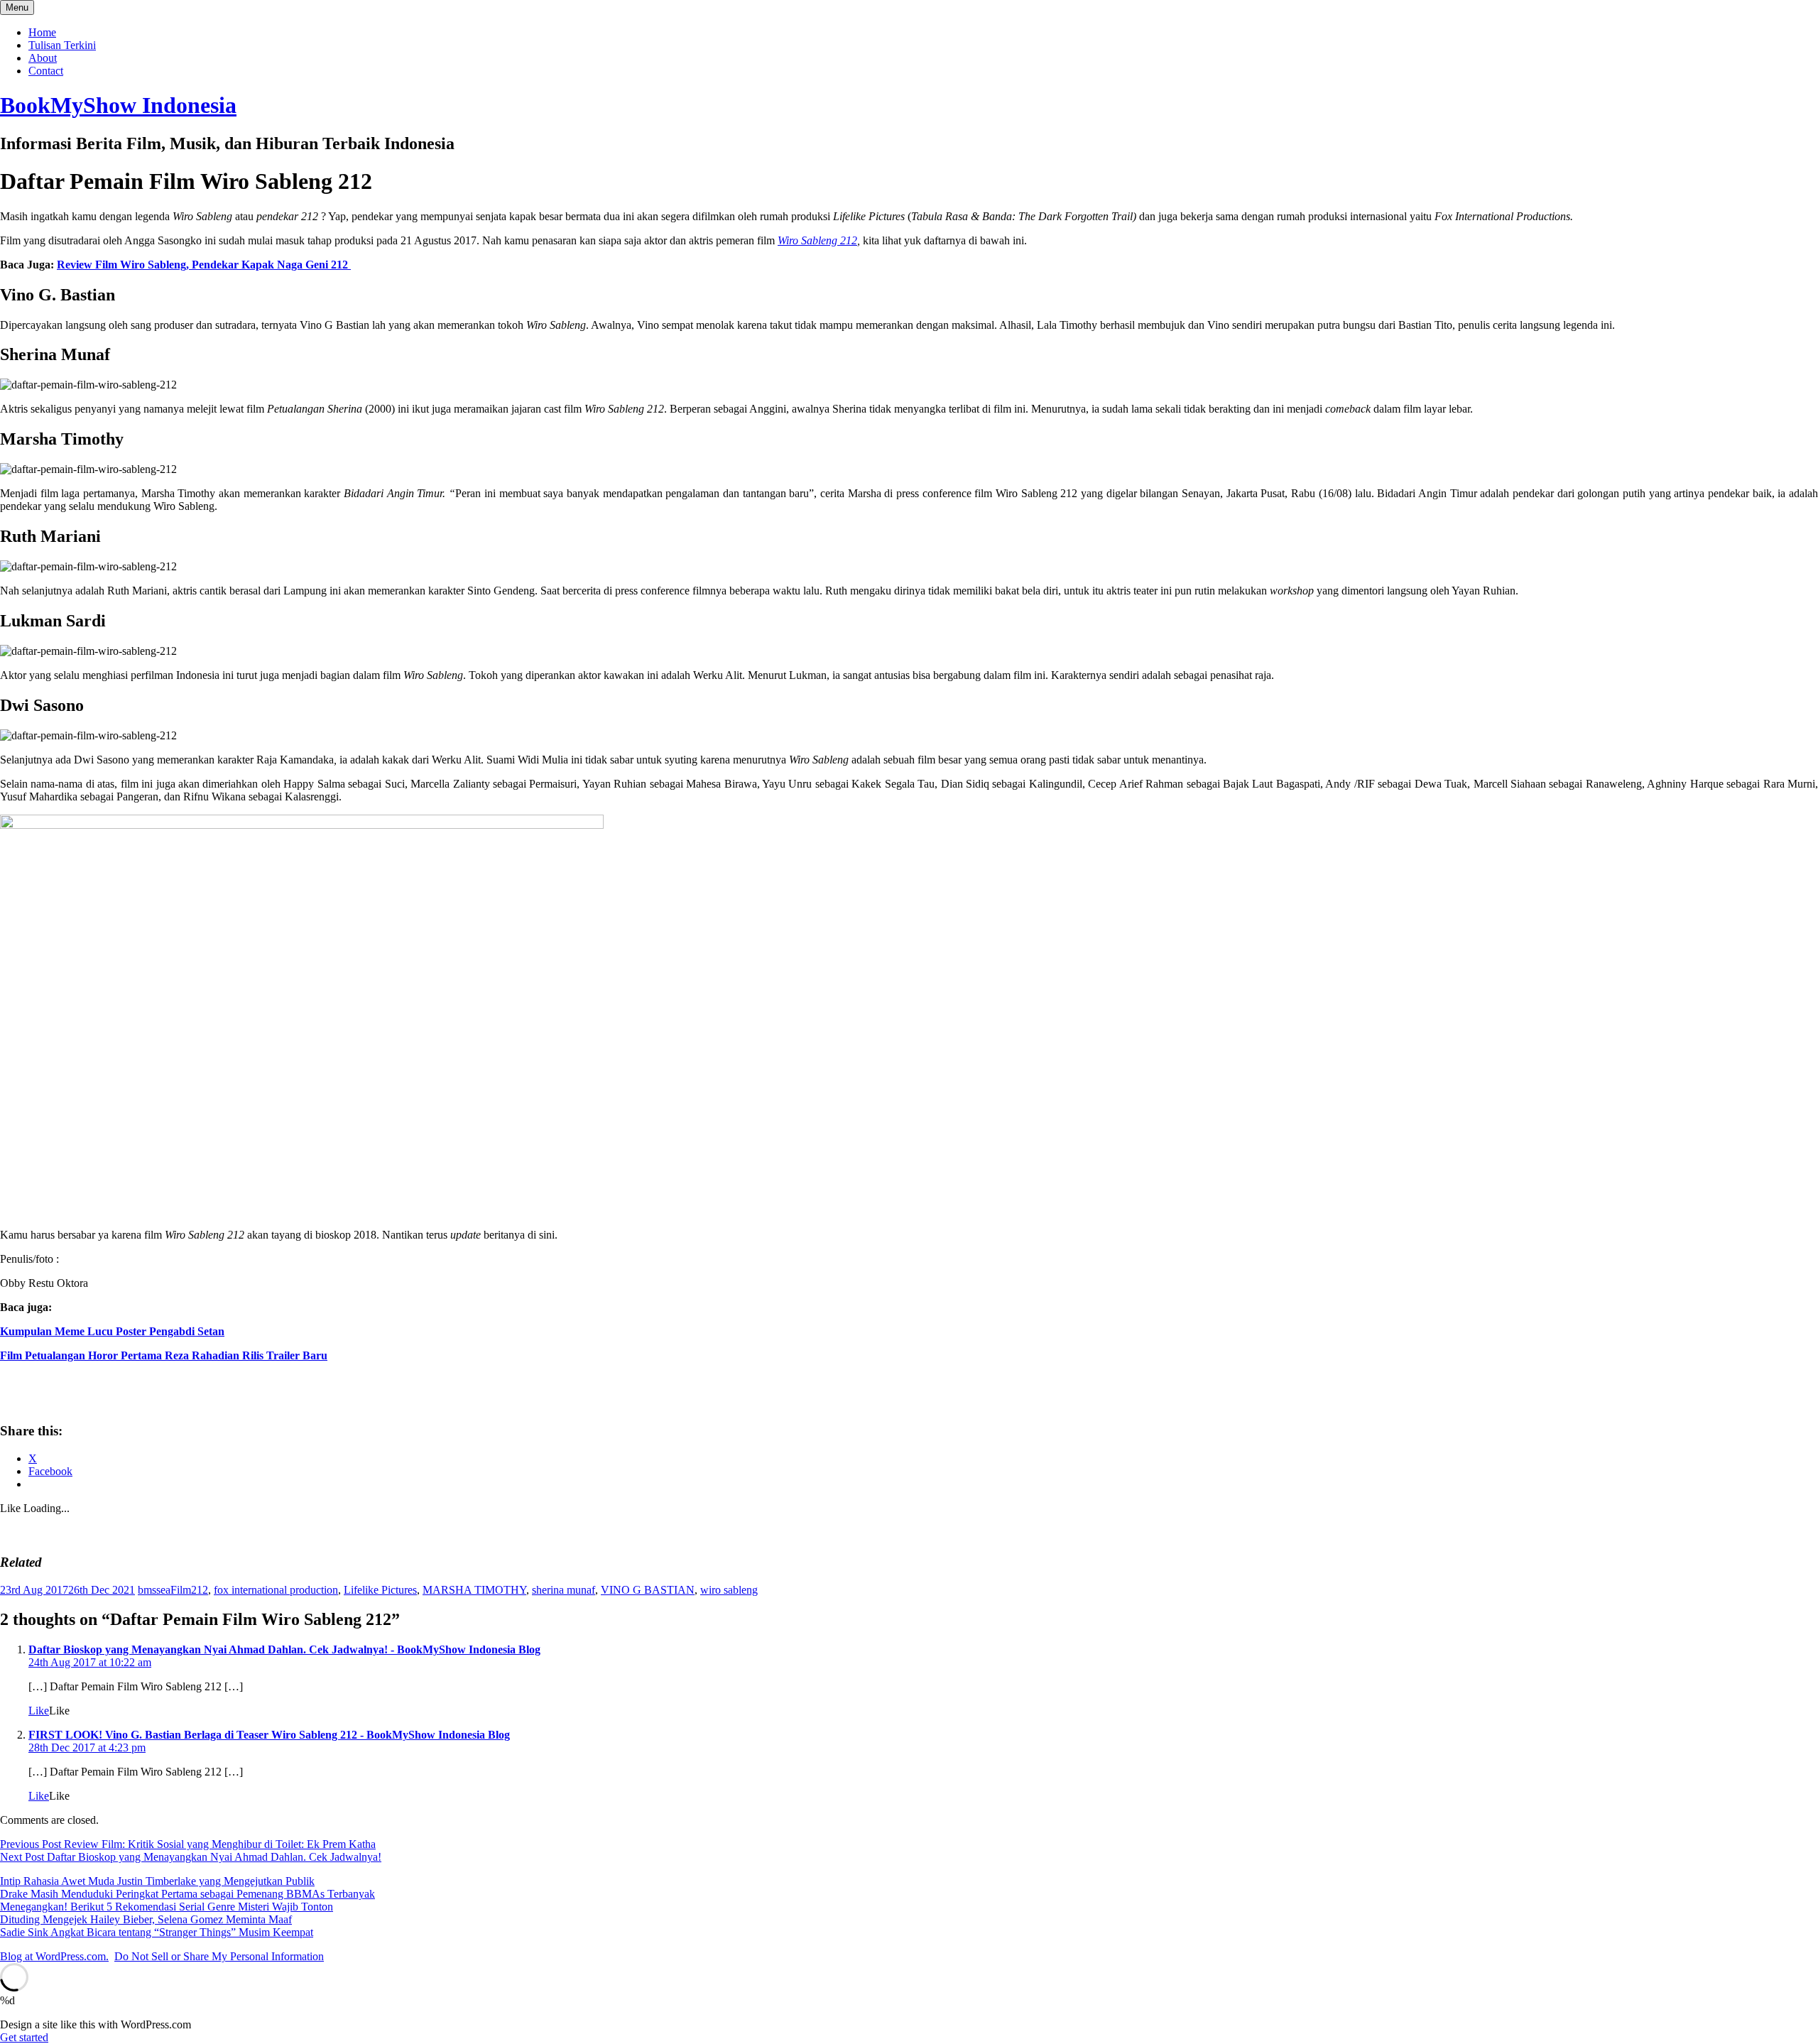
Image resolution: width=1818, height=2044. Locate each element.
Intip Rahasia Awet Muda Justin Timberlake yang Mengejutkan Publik (157, 1881)
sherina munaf (564, 1590)
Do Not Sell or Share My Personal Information (219, 1956)
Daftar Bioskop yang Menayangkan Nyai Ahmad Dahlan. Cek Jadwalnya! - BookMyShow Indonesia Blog (284, 1649)
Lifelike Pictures (380, 1590)
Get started (24, 2037)
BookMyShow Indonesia (118, 105)
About (43, 58)
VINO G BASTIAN (648, 1590)
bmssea (154, 1590)
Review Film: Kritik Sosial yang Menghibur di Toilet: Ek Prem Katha (188, 1844)
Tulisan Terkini (62, 45)
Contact (46, 71)
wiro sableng (729, 1590)
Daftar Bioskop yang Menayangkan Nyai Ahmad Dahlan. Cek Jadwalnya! (191, 1857)
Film (181, 1590)
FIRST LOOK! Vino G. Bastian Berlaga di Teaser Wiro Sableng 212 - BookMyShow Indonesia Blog (269, 1735)
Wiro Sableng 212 (817, 240)
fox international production (276, 1590)
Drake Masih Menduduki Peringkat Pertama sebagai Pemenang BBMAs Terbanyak (187, 1894)
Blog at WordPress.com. (54, 1956)
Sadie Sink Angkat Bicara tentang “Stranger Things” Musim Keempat (157, 1932)
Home (42, 32)
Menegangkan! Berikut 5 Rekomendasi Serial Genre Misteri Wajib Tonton (167, 1907)
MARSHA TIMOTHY (474, 1590)
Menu (17, 7)
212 (200, 1590)
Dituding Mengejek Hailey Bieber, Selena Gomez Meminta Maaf (146, 1919)
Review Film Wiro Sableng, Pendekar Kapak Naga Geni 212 (204, 265)
